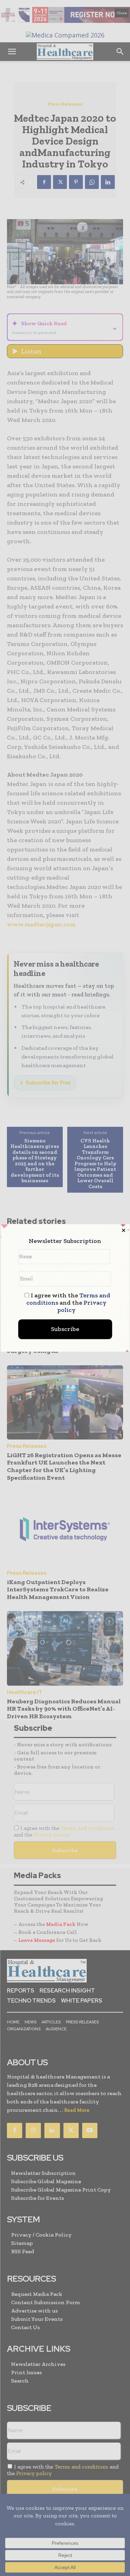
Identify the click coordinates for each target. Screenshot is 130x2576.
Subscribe (65, 1329)
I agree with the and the (68, 1303)
